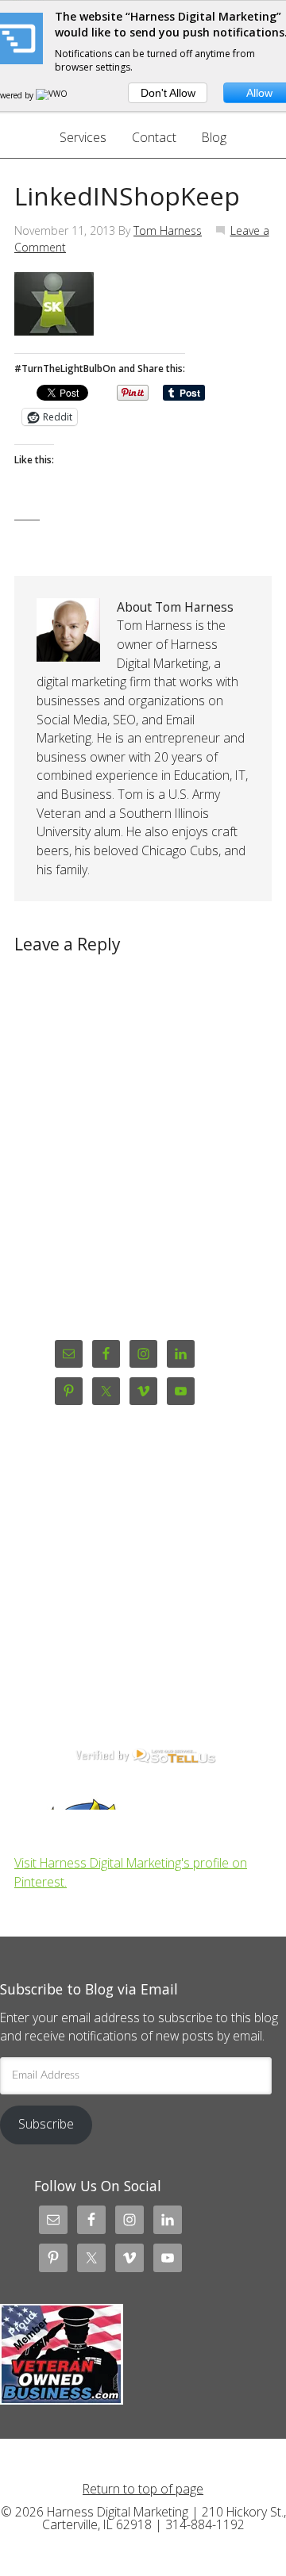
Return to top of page (143, 2489)
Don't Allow (168, 93)
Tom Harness (168, 230)
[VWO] (52, 95)
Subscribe (46, 2124)
